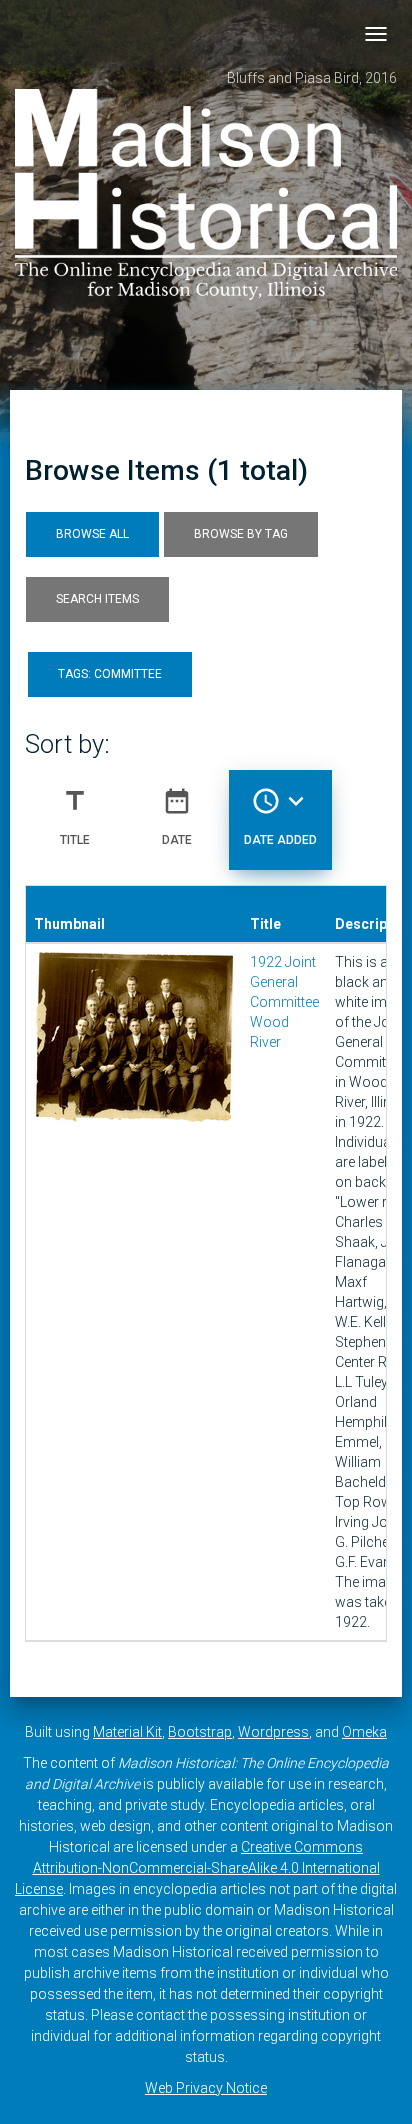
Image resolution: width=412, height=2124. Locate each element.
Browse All (92, 534)
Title (75, 816)
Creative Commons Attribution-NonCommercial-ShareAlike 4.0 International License (197, 1868)
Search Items (97, 599)
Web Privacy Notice (206, 2088)
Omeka (364, 1732)
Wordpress (273, 1732)
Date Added (280, 816)
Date (177, 816)
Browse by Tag (241, 534)
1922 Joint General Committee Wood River (284, 1002)
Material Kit (127, 1732)
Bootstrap (200, 1732)
